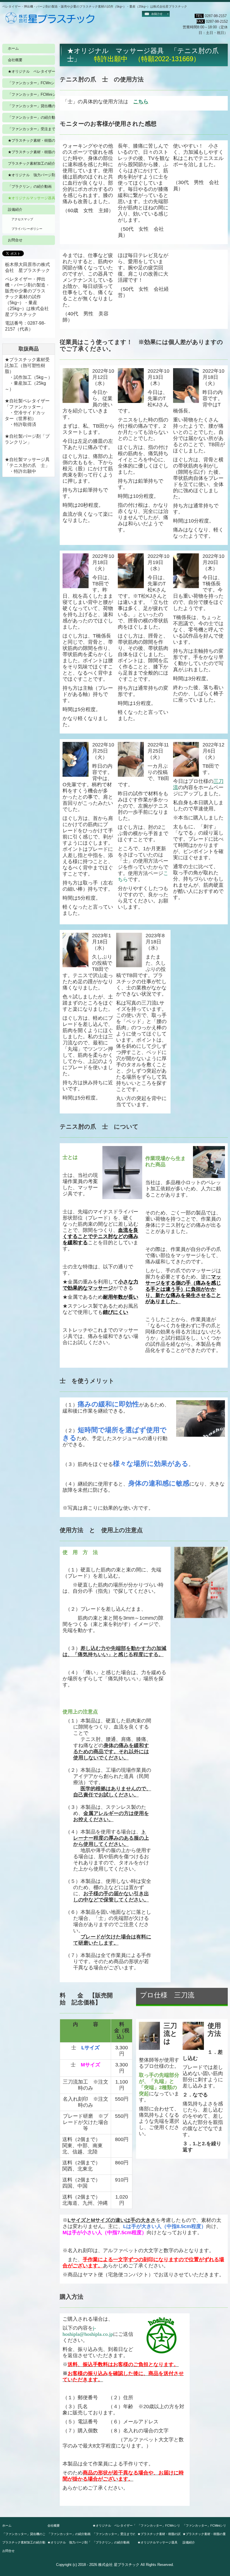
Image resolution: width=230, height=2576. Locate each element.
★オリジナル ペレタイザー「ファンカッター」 (31, 71)
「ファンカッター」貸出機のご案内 (31, 106)
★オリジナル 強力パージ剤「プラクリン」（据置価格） (31, 175)
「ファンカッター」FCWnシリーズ (31, 83)
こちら (141, 102)
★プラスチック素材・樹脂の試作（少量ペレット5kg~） (31, 140)
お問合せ (15, 240)
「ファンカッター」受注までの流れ (31, 129)
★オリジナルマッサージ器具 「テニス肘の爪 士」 (31, 198)
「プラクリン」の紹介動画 (30, 186)
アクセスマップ (22, 219)
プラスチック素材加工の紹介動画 (31, 163)
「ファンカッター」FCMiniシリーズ (31, 94)
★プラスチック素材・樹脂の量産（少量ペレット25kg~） (31, 152)
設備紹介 (15, 209)
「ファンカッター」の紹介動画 (31, 117)
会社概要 (15, 60)
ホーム (13, 48)
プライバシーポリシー (27, 229)
